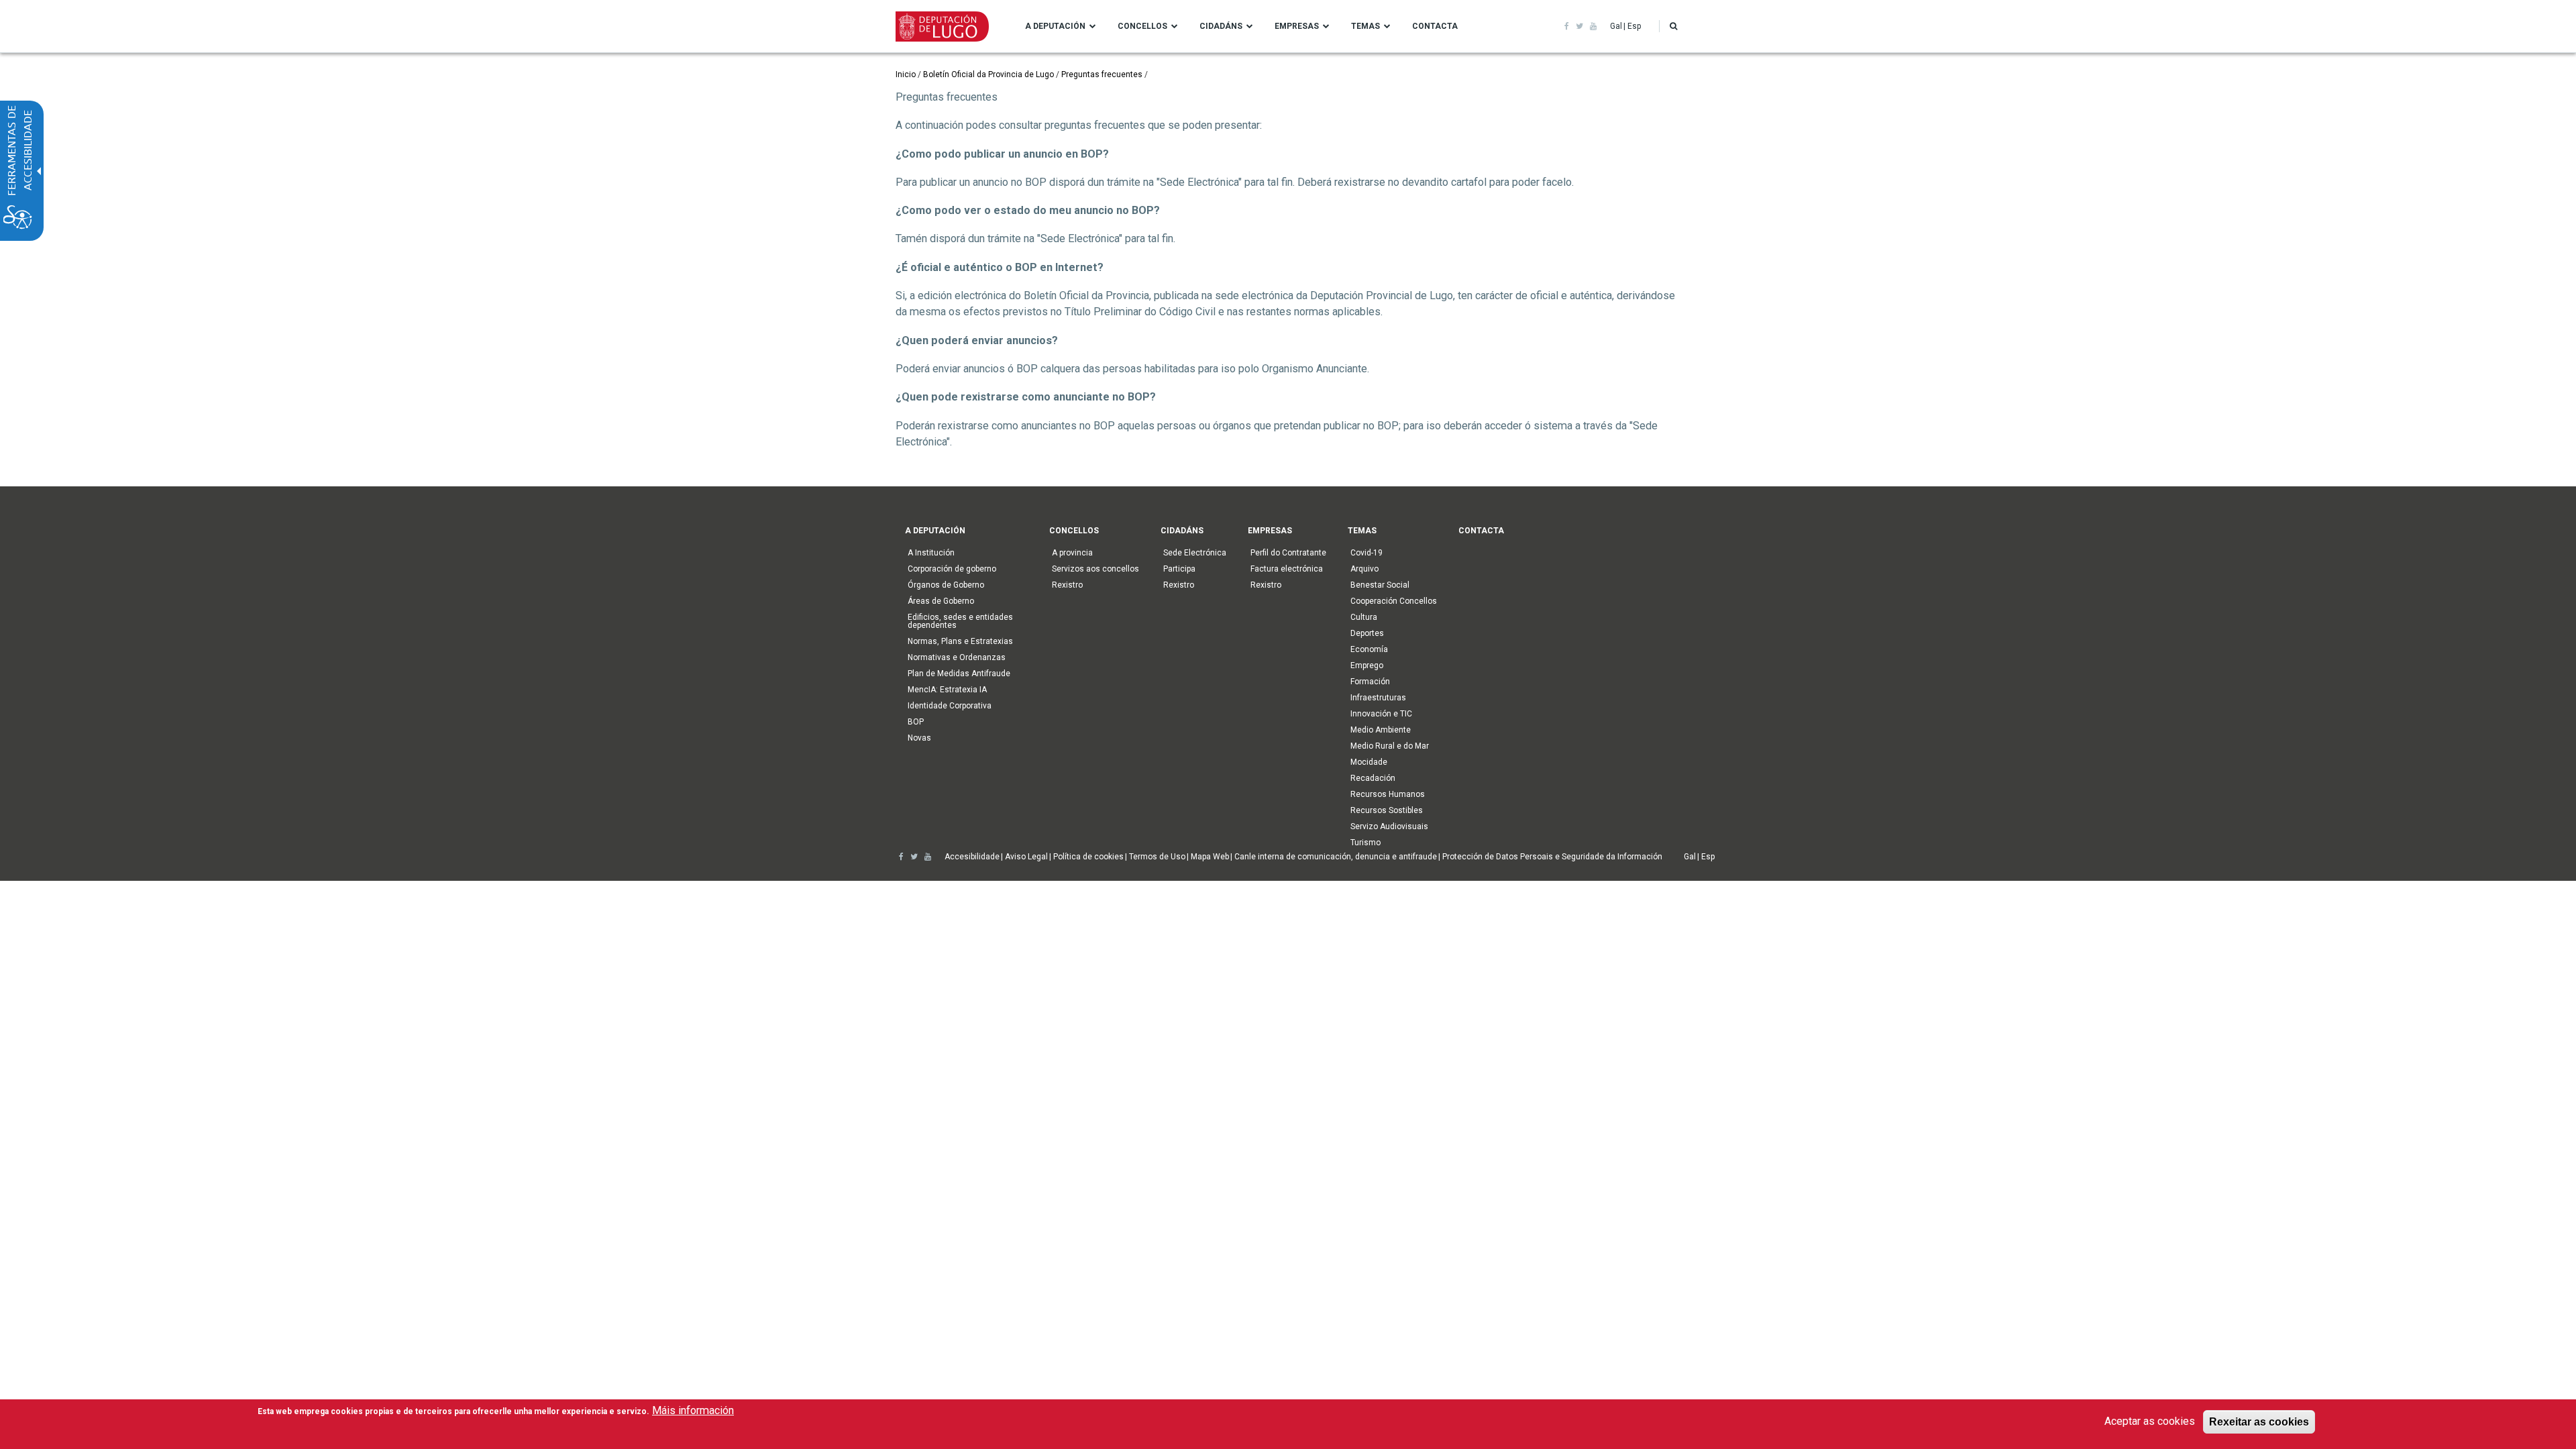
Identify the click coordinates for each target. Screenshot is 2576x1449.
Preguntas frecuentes (1102, 74)
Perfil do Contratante (1288, 553)
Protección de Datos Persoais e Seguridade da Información (1552, 857)
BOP (916, 722)
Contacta (1481, 531)
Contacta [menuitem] (1435, 26)
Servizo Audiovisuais (1389, 826)
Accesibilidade (972, 857)
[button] (1673, 26)
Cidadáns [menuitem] (1221, 26)
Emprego (1367, 665)
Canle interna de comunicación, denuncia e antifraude (1336, 857)
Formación (1370, 682)
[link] (1567, 26)
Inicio (906, 74)
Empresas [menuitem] (1297, 26)
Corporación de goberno (952, 569)
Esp (1634, 26)
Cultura (1364, 617)
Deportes (1367, 633)
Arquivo (1364, 569)
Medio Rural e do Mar (1390, 746)
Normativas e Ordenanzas (957, 657)
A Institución (931, 553)
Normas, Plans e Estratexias (960, 641)
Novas (919, 738)
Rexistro (1067, 585)
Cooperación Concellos (1394, 601)
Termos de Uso (1157, 857)
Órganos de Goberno (946, 585)
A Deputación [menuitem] (1055, 26)
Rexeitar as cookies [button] (2259, 1421)
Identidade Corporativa (950, 706)
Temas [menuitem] (1365, 26)
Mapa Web (1210, 857)
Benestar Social (1380, 585)
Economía (1369, 649)
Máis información (693, 1410)
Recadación (1373, 778)
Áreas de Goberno (941, 601)
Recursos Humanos (1388, 794)
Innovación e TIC (1381, 714)
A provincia (1072, 553)
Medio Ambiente (1381, 730)
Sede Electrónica (1195, 553)
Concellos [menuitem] (1142, 26)
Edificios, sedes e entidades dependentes (960, 621)
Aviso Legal (1026, 857)
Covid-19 (1366, 553)
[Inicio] (942, 25)
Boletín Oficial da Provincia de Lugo (988, 74)
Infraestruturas (1378, 698)
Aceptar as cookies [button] (2150, 1421)
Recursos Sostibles (1387, 810)
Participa (1179, 569)
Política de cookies (1088, 857)
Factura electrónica (1287, 569)
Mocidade (1369, 762)
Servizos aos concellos (1095, 569)
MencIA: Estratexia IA (947, 690)
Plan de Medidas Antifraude (959, 674)
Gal (1616, 26)
